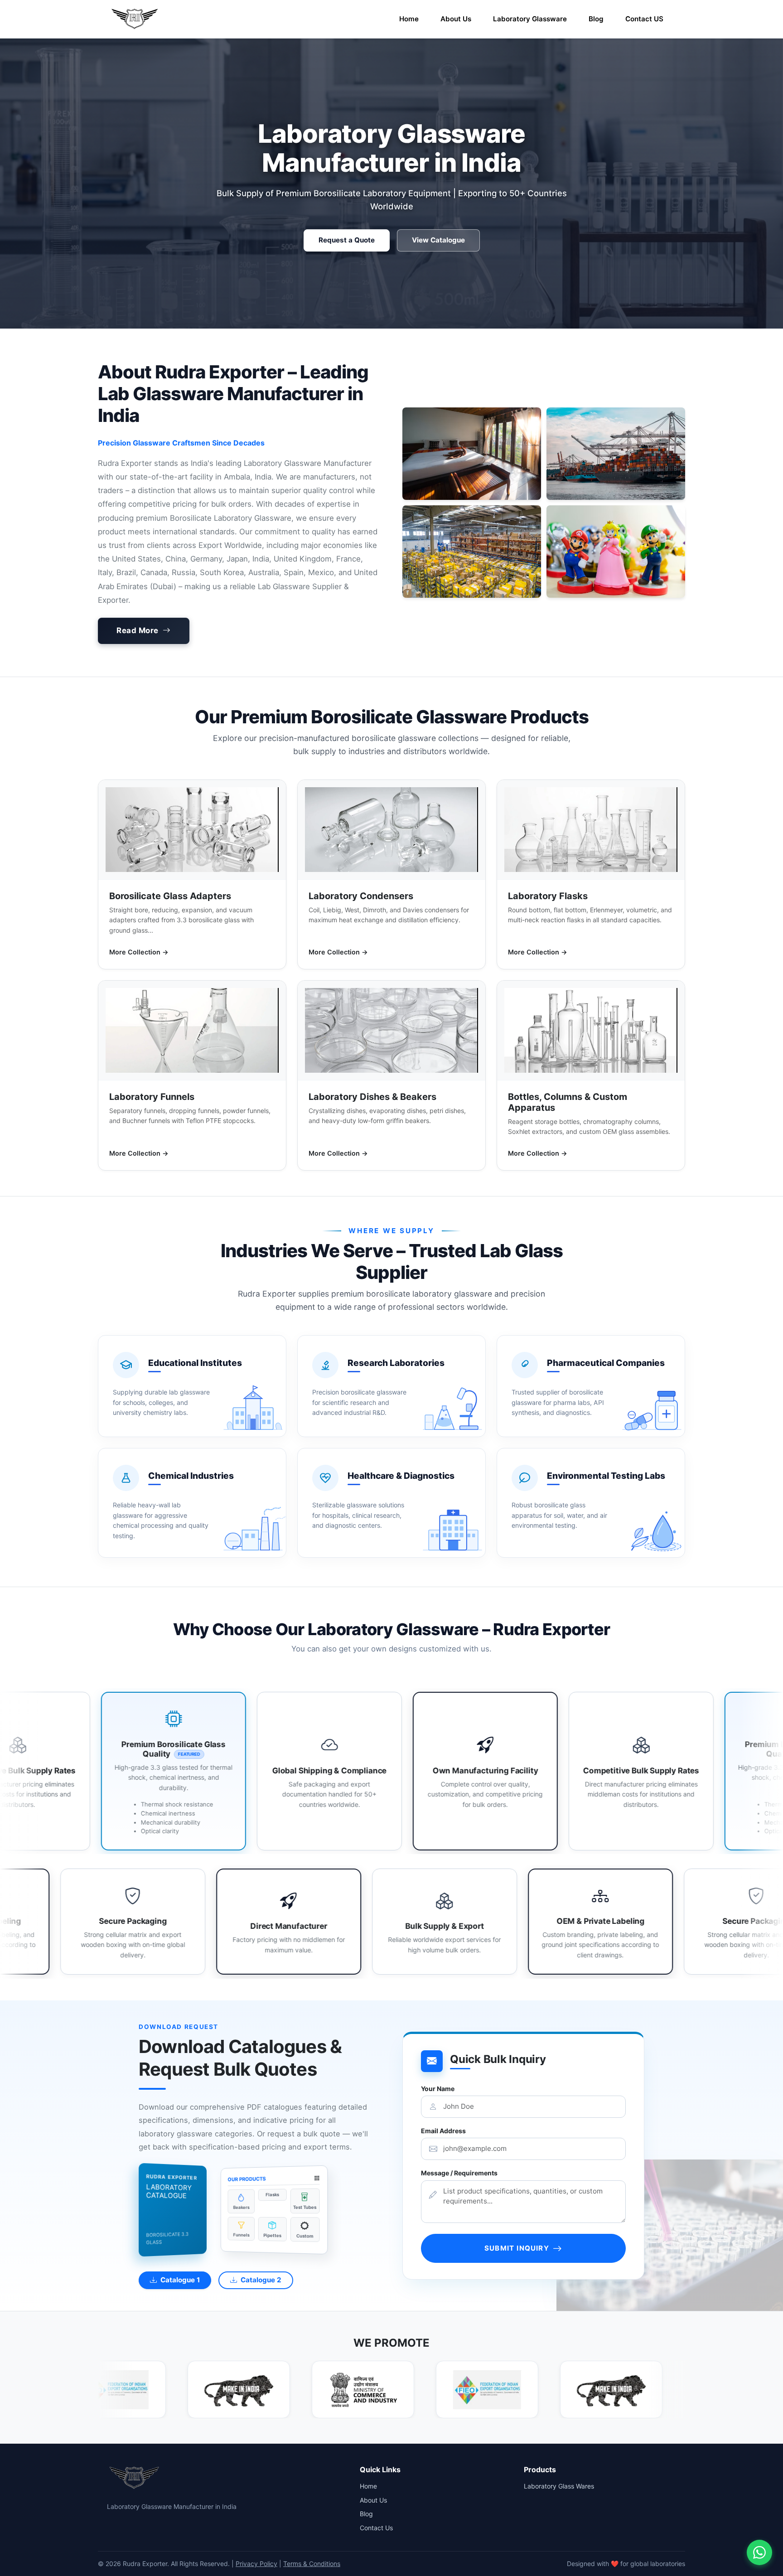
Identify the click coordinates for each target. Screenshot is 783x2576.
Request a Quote (347, 240)
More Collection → (139, 952)
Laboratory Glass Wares (559, 2486)
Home (409, 19)
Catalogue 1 (180, 2280)
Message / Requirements (459, 2173)
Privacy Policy (256, 2564)
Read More (138, 630)
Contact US (644, 19)
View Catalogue (438, 240)
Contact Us (376, 2528)
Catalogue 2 (261, 2280)
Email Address (443, 2131)
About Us (456, 19)
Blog (596, 19)
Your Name (438, 2089)
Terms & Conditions (312, 2564)
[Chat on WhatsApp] (759, 2552)
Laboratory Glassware (530, 19)
